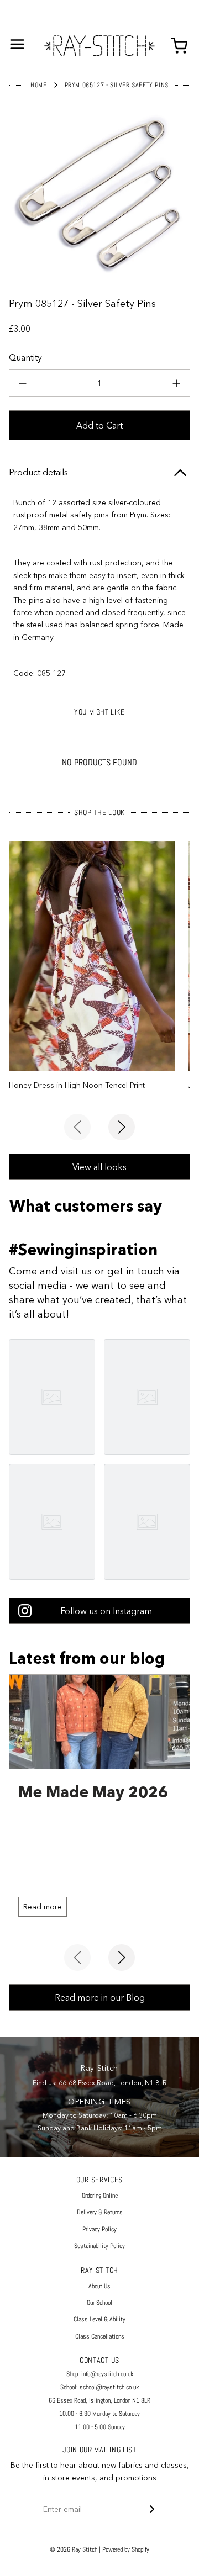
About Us (99, 2286)
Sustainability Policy (99, 2246)
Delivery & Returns (100, 2212)
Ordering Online (100, 2196)
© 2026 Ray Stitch (74, 2549)
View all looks (99, 1167)
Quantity (25, 357)
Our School (99, 2303)
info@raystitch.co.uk (107, 2374)
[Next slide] (122, 1127)
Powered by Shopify (126, 2549)
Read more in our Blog (100, 1997)
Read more (43, 1907)
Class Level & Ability (99, 2319)
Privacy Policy (99, 2229)
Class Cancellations (100, 2336)
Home (38, 85)
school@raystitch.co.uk (109, 2387)
